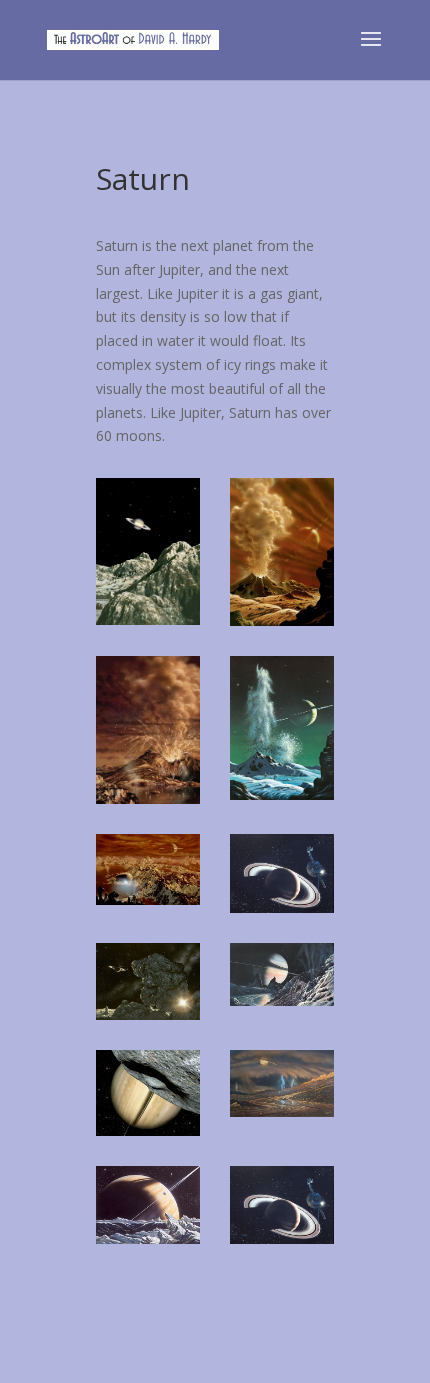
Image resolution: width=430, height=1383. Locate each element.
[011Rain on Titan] (282, 1111)
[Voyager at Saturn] (282, 907)
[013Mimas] (148, 1130)
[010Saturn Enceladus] (148, 1238)
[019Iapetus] (148, 619)
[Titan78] (282, 620)
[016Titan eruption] (148, 798)
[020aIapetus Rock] (148, 1014)
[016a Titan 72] (282, 794)
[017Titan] (148, 899)
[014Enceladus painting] (282, 1000)
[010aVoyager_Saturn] (282, 1238)
